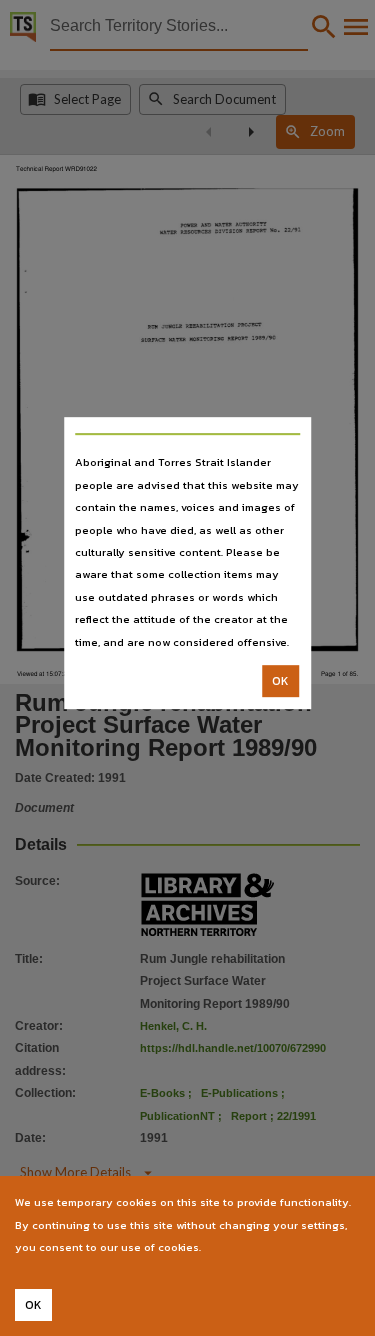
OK (280, 681)
